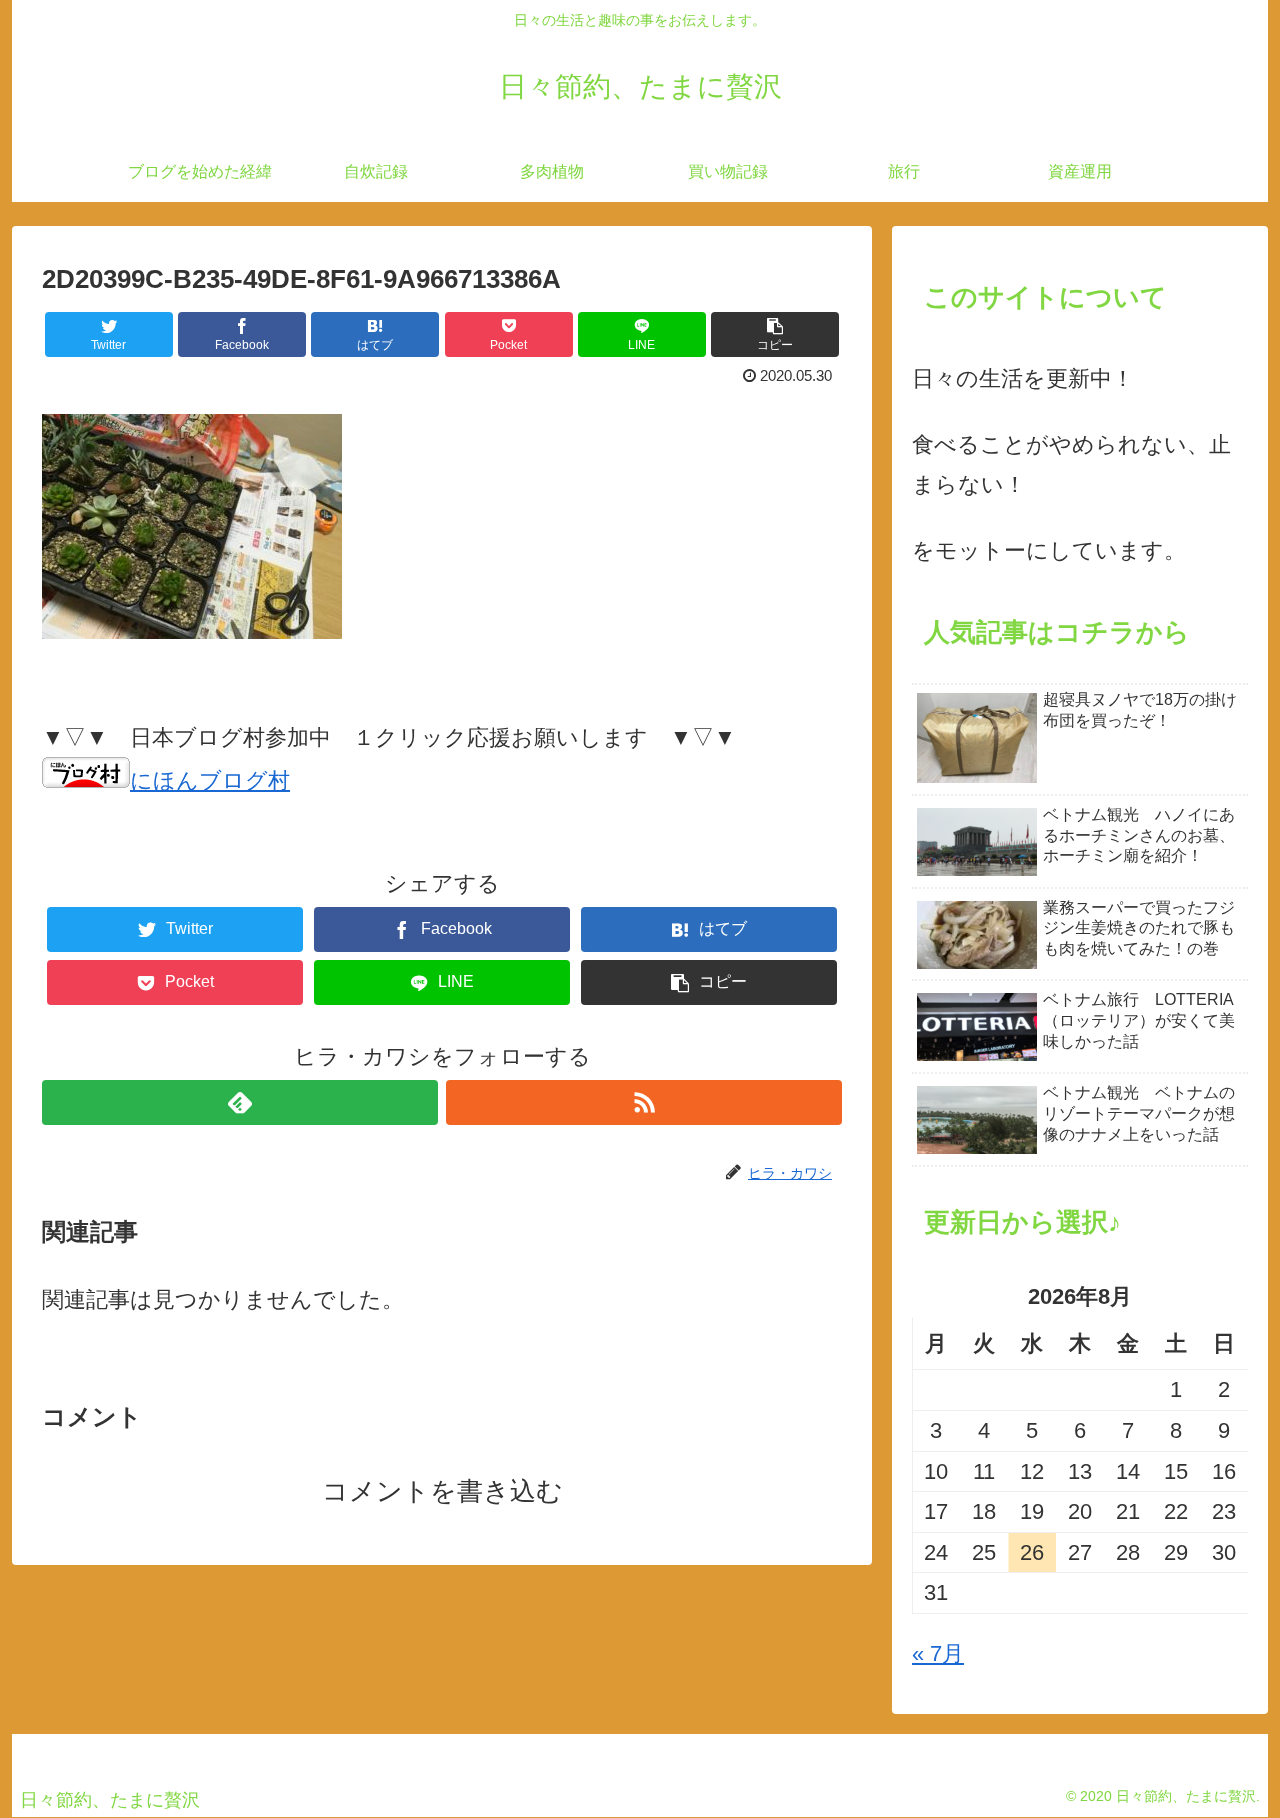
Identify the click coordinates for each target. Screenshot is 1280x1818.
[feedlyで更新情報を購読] (240, 1102)
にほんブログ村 (210, 780)
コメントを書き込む (442, 1491)
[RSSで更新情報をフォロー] (644, 1102)
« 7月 (938, 1653)
